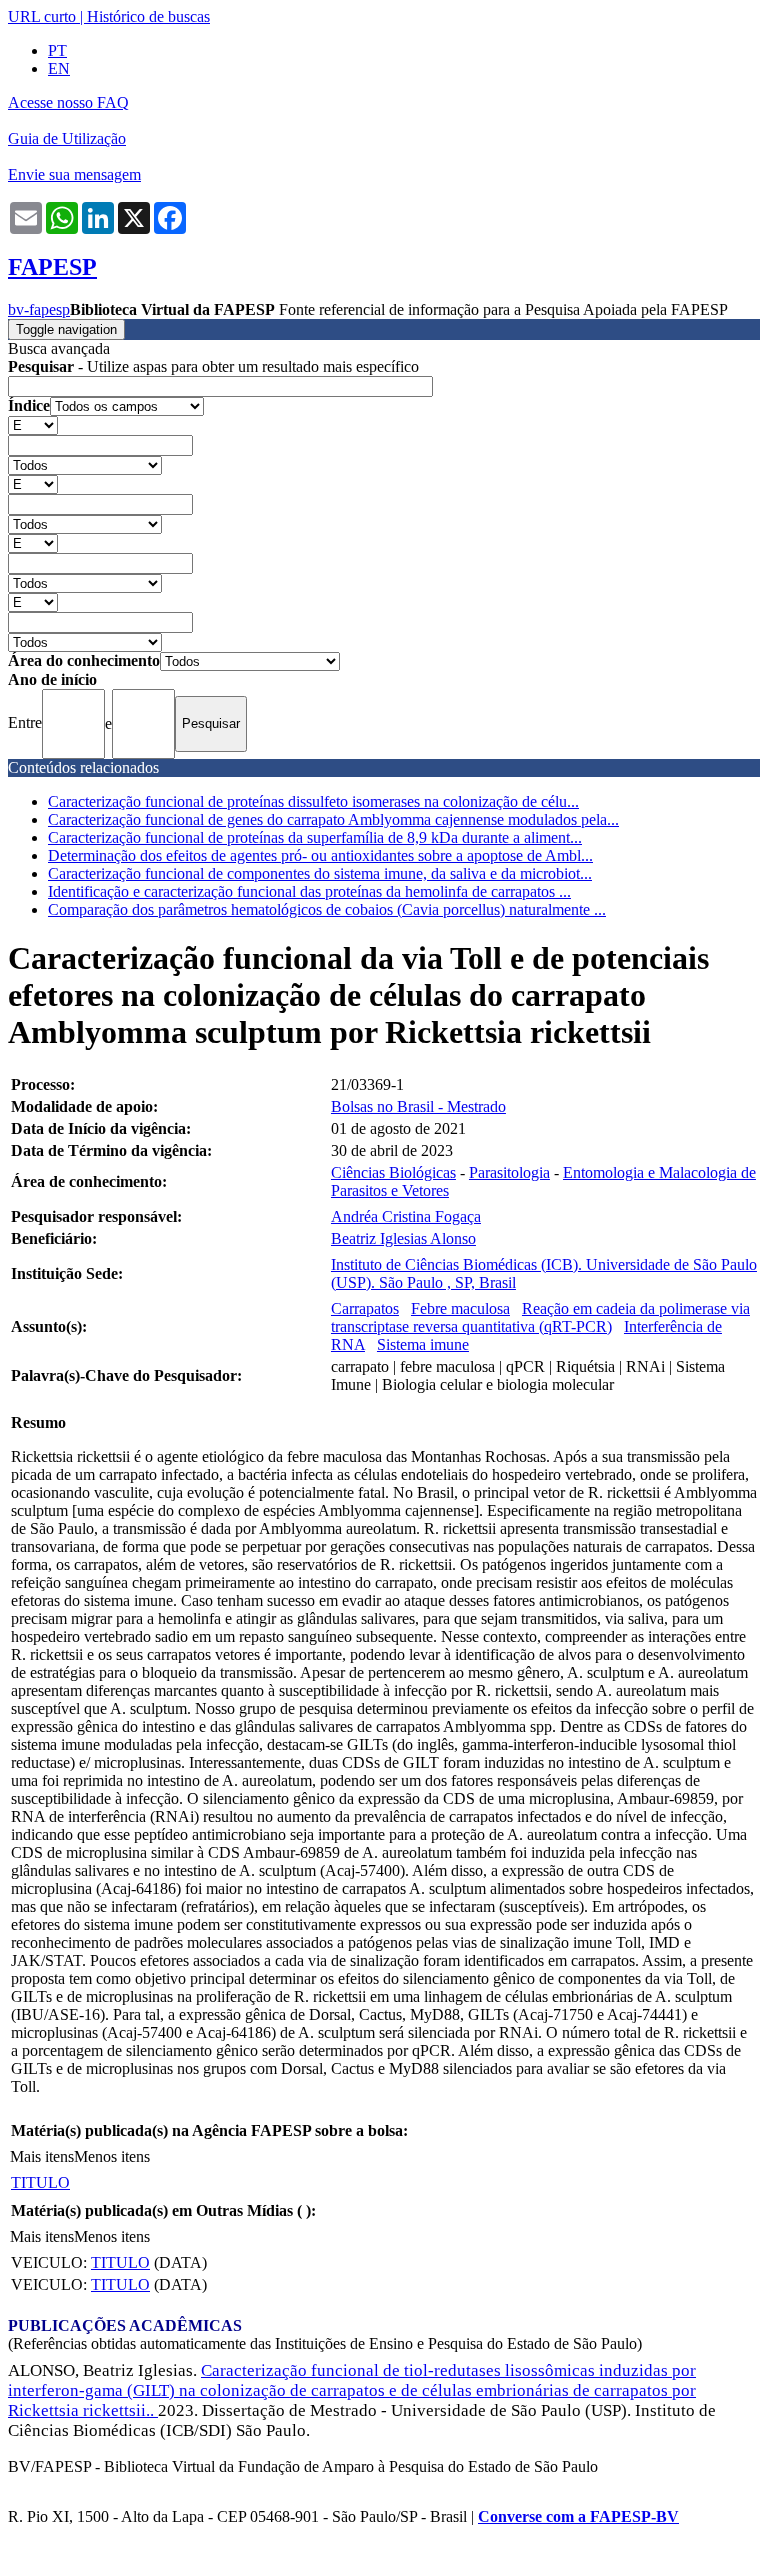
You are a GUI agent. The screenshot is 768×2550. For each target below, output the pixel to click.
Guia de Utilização (67, 138)
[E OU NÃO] (33, 424)
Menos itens (112, 2156)
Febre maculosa (460, 1308)
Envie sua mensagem (74, 174)
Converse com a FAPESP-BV (578, 2516)
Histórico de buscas (148, 16)
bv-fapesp (39, 309)
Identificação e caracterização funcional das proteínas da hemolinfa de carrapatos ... (309, 891)
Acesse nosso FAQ (68, 102)
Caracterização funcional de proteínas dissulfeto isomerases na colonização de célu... (313, 801)
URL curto (42, 16)
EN (59, 68)
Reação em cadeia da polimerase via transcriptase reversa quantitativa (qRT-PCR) (540, 1317)
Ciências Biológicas (393, 1172)
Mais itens (42, 2156)
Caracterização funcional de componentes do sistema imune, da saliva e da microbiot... (320, 873)
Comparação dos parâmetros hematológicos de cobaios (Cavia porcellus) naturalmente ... (327, 909)
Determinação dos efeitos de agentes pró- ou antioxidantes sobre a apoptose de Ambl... (320, 855)
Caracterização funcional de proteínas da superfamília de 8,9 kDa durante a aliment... (315, 837)
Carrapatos (365, 1308)
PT (57, 50)
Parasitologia (509, 1172)
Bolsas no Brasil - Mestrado (418, 1106)
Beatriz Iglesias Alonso (403, 1238)
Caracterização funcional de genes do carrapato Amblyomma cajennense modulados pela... (333, 819)
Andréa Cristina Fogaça (406, 1216)
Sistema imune (423, 1344)
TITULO (40, 2182)
